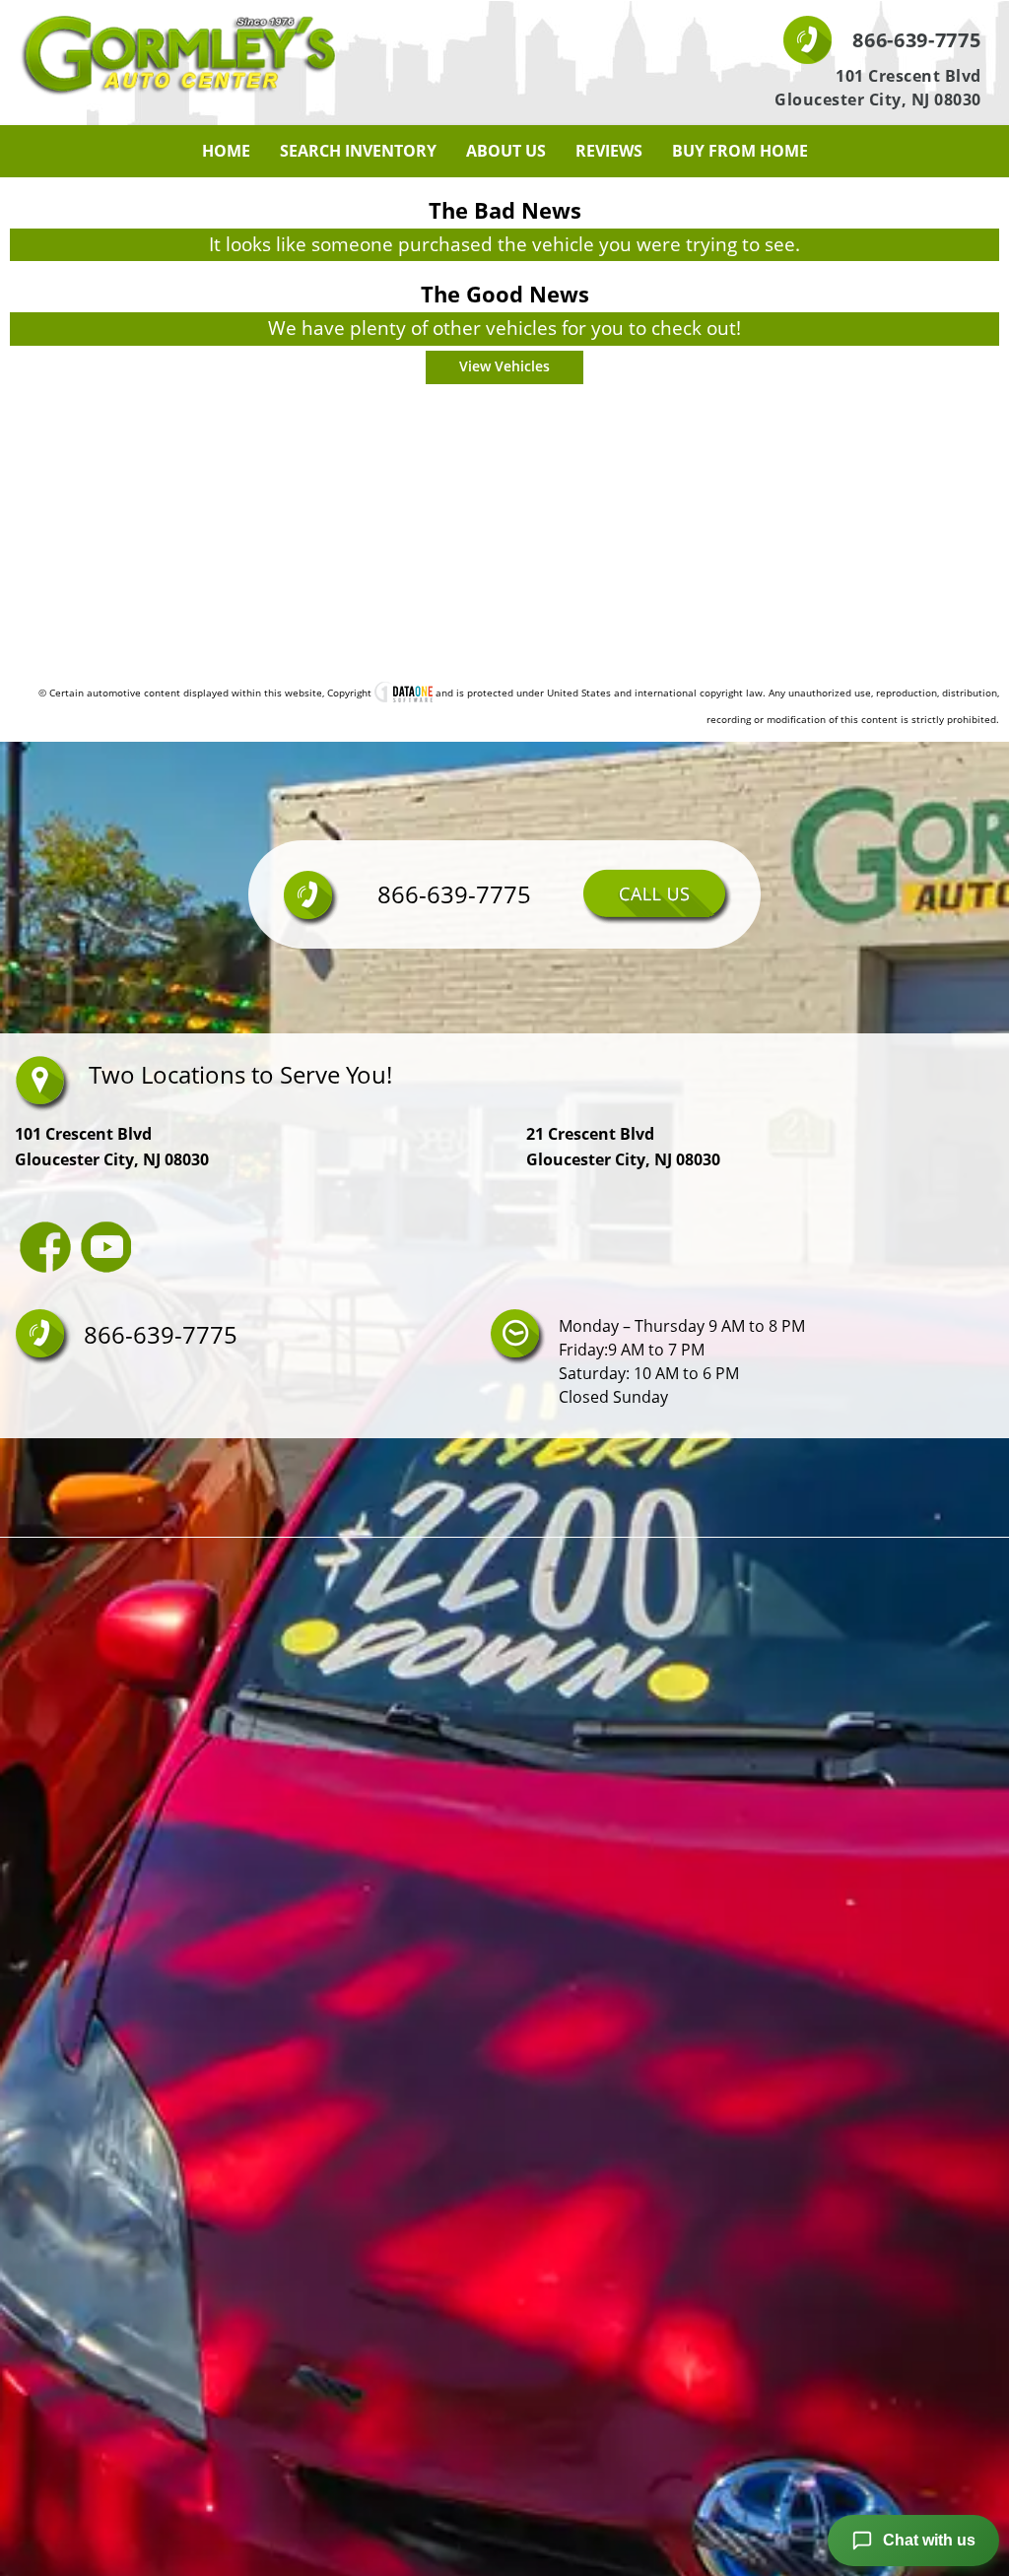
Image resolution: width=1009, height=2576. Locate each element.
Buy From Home (740, 151)
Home (226, 151)
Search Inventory (358, 151)
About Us (506, 151)
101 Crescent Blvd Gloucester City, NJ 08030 (878, 88)
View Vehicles (504, 366)
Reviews (609, 151)
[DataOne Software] (404, 693)
